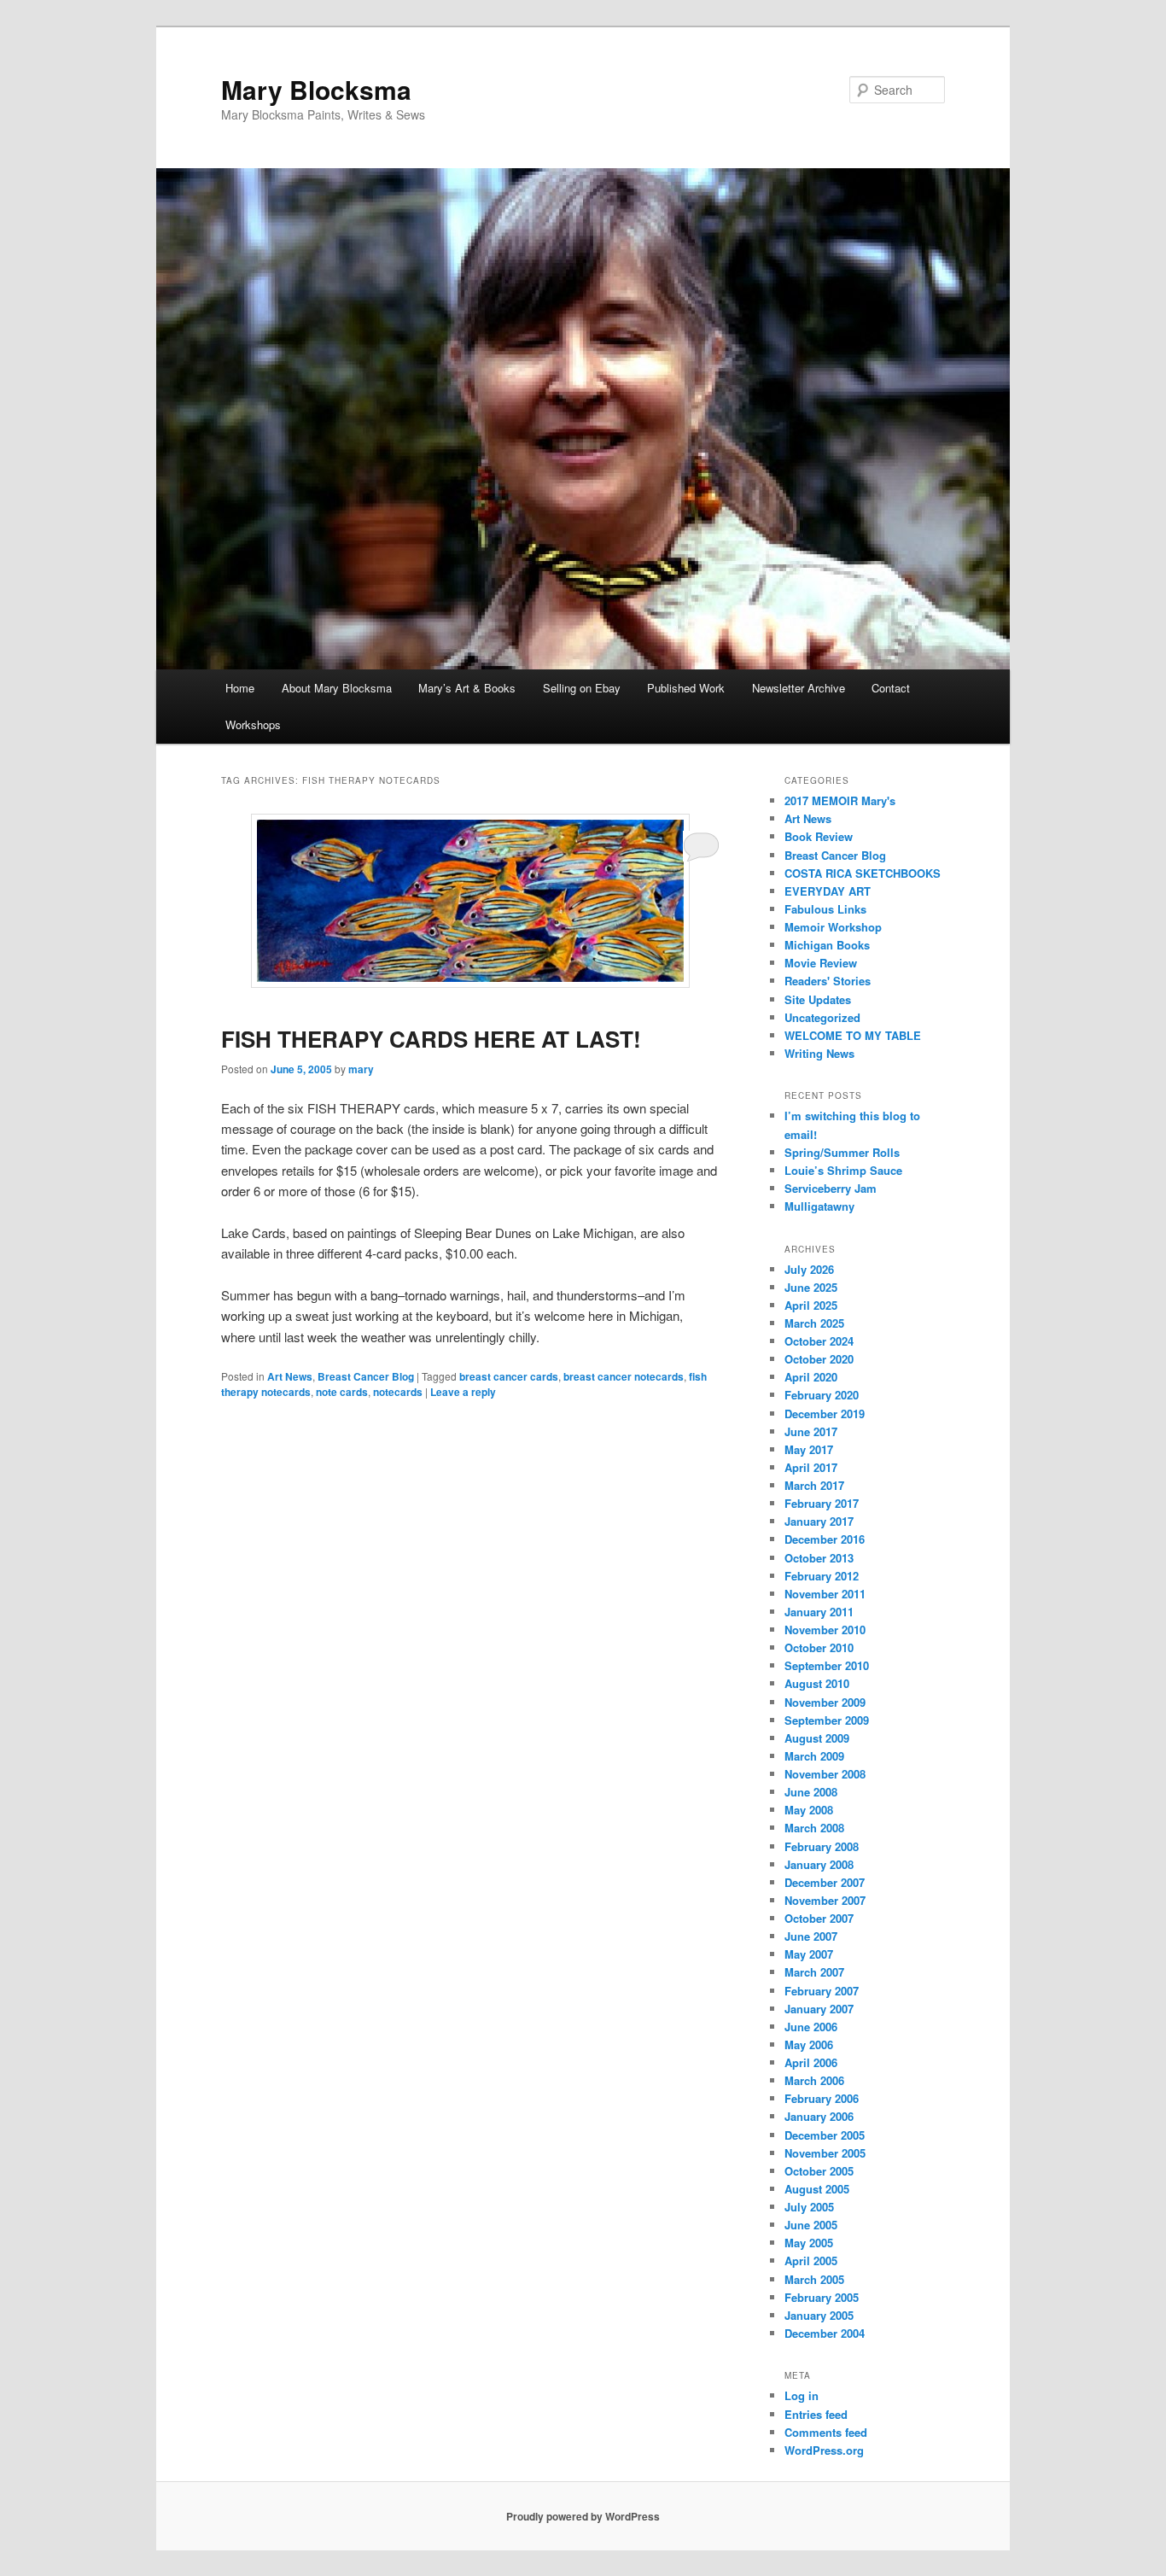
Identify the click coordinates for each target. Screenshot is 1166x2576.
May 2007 (809, 1954)
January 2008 (819, 1864)
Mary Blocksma (316, 89)
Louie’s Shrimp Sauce (843, 1170)
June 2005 (811, 2225)
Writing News (819, 1053)
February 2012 (822, 1576)
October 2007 (819, 1918)
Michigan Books (827, 945)
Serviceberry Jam (831, 1188)
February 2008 (822, 1846)
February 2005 (822, 2297)
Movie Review (821, 963)
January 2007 (819, 2009)
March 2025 (814, 1323)
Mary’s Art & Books (467, 688)
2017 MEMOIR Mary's (840, 800)
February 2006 (822, 2098)
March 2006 (814, 2080)
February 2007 (822, 1991)
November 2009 (825, 1702)
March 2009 (814, 1756)
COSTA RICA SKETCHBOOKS (863, 873)
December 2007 (825, 1882)
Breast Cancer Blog (366, 1376)
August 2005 (817, 2189)
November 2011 (825, 1594)
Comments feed (826, 2432)
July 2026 (809, 1269)
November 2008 (825, 1774)
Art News (290, 1376)
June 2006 (811, 2027)
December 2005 (825, 2135)
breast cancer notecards (624, 1376)
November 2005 (825, 2153)
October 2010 (819, 1647)
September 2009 (827, 1720)
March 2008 (814, 1828)
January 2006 (819, 2116)
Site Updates (818, 999)
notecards (398, 1392)
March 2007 (814, 1972)
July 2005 (809, 2207)
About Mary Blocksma (337, 688)
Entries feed (816, 2414)
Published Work (686, 688)
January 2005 (819, 2315)
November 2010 (825, 1630)
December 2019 (825, 1414)
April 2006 (811, 2062)
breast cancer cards (509, 1376)
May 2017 (809, 1449)
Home (240, 688)
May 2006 (809, 2044)
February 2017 (822, 1503)
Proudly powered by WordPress (583, 2516)
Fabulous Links (825, 909)
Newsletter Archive (799, 688)
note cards (342, 1392)
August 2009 (817, 1738)
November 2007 (825, 1900)
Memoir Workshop (833, 927)
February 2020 (822, 1395)
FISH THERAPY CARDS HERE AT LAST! (431, 1039)
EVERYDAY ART (828, 891)
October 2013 (819, 1558)
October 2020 (819, 1359)
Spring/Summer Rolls (842, 1152)
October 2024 (819, 1341)
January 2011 (819, 1612)
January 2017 (819, 1521)
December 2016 (825, 1539)
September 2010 (827, 1665)
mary (361, 1069)
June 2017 (811, 1431)
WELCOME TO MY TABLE (853, 1035)
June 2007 (811, 1936)
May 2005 (809, 2243)
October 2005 (819, 2171)
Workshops (253, 724)
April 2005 (811, 2261)
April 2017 (811, 1467)
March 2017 (814, 1485)
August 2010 (817, 1683)
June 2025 (811, 1287)
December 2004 (825, 2333)
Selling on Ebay (582, 688)
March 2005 (814, 2279)
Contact (891, 688)
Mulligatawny (819, 1206)
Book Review (819, 836)
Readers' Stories (828, 981)
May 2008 (809, 1810)
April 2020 (811, 1377)
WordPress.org (824, 2450)
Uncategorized (822, 1017)
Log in (802, 2395)
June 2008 (811, 1792)
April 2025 (811, 1305)
